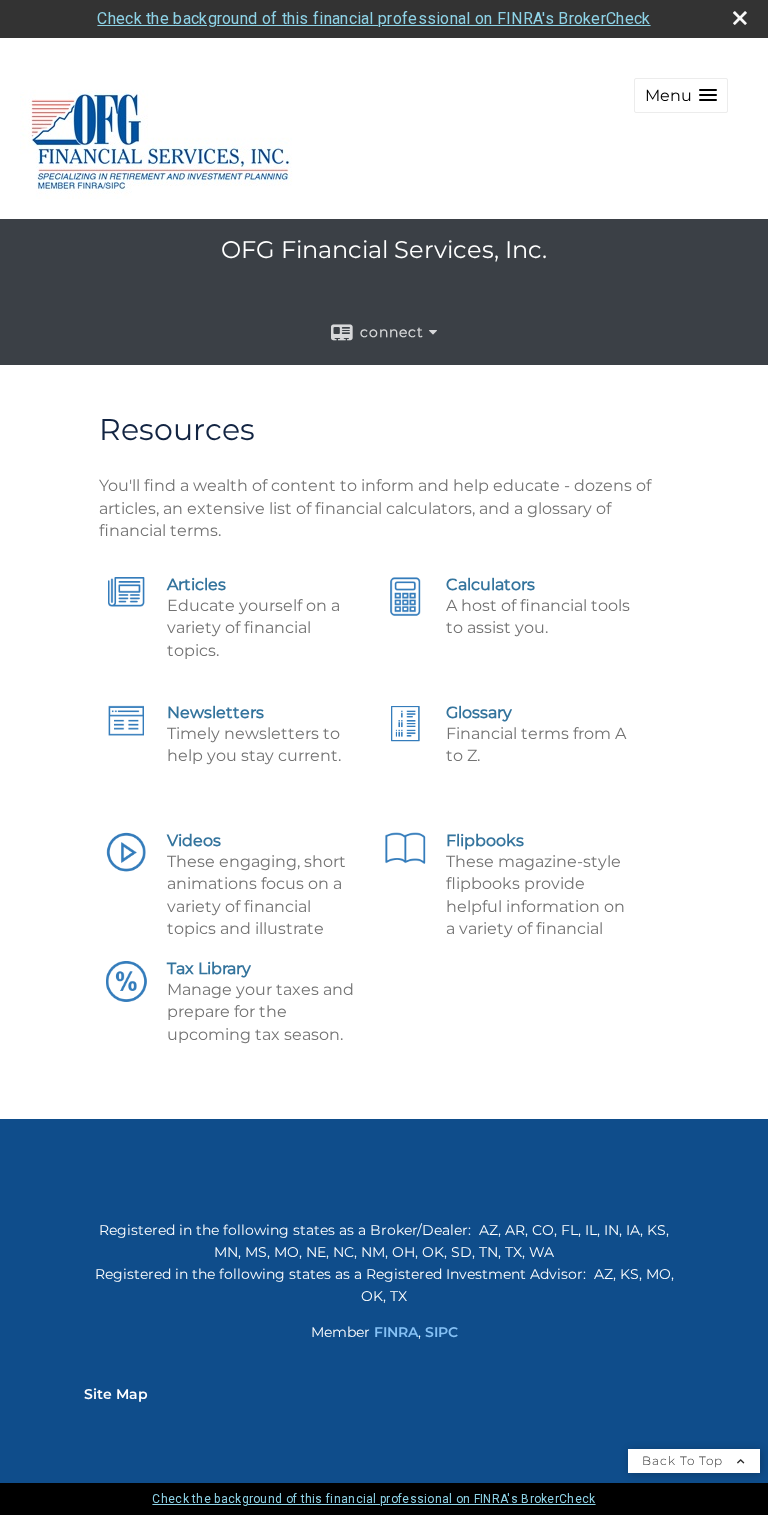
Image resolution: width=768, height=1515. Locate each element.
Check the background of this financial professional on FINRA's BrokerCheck (373, 18)
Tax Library (209, 968)
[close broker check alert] (740, 18)
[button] (681, 95)
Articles (196, 584)
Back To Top (684, 1460)
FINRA (396, 1332)
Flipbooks (485, 840)
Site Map (116, 1394)
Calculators (490, 584)
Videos (194, 840)
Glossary (479, 712)
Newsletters (215, 712)
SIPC (441, 1332)
